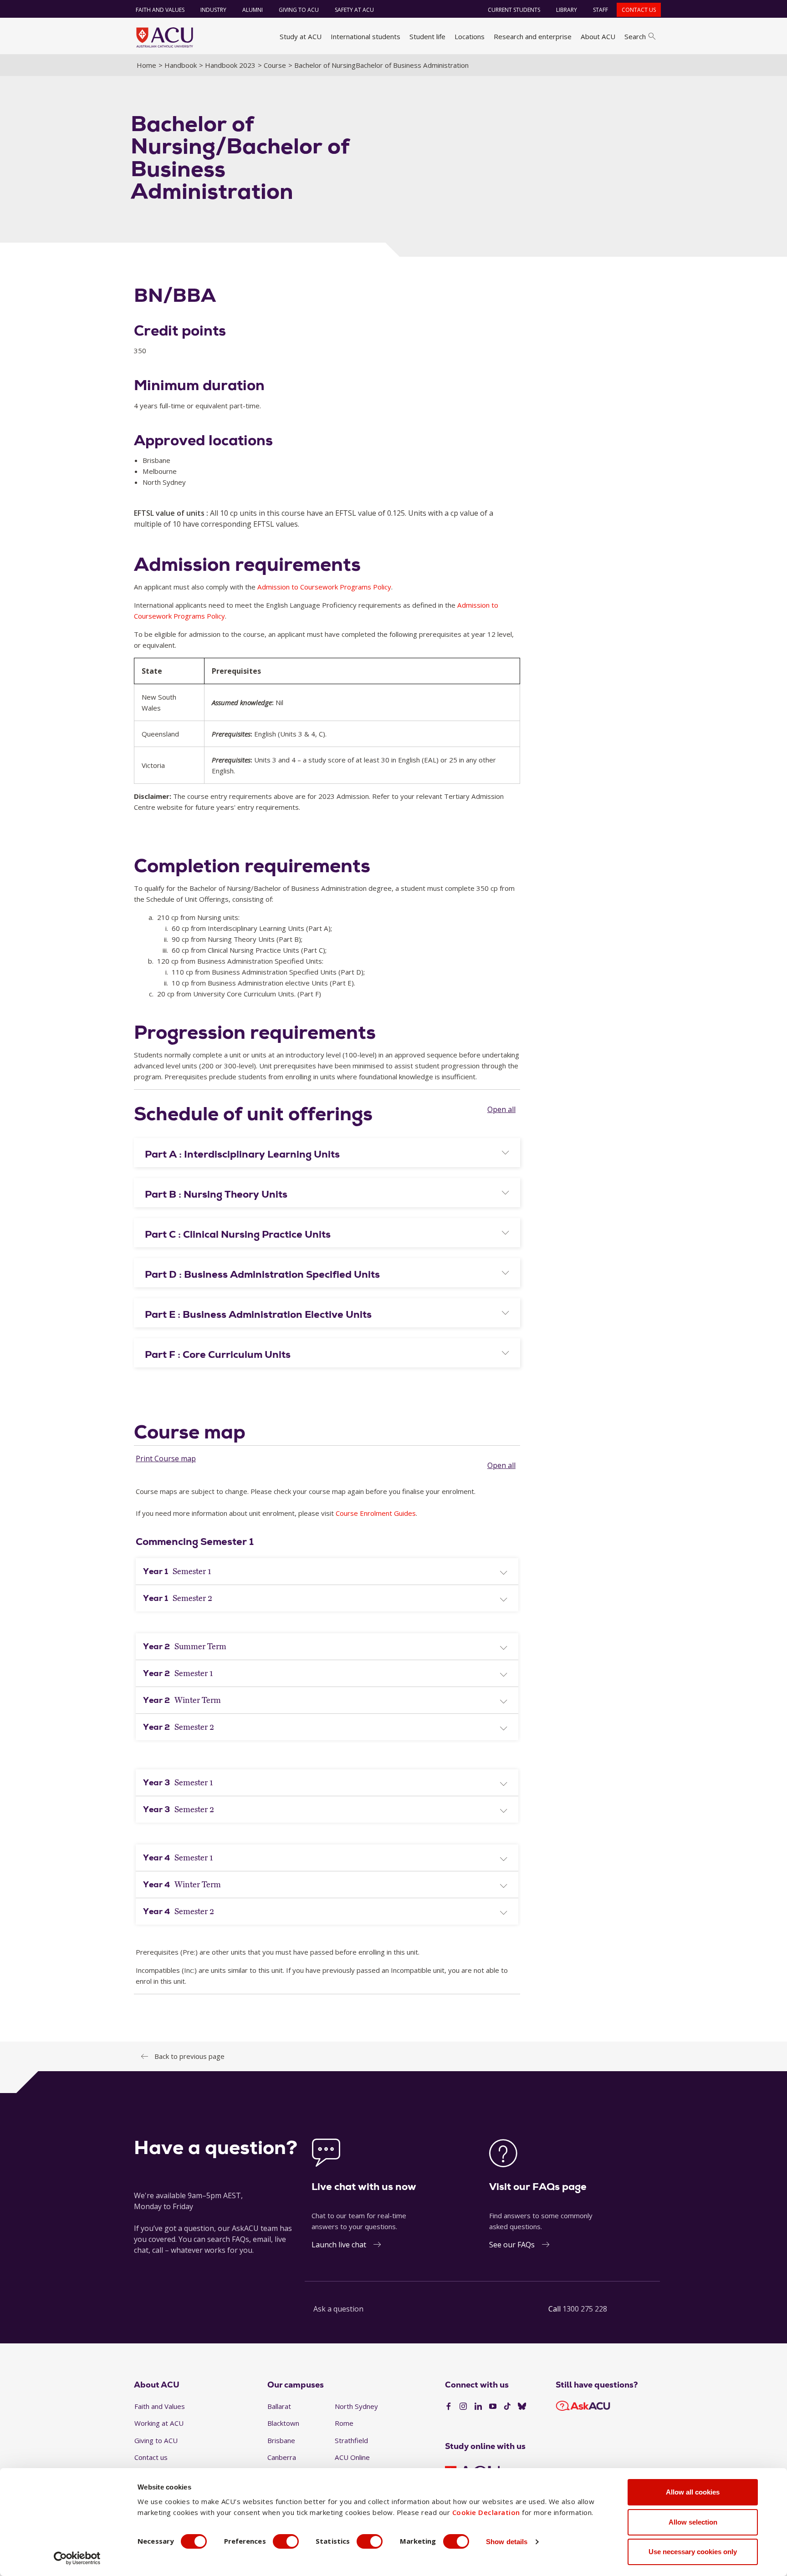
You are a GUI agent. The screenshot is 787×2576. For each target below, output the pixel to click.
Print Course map (166, 1458)
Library (567, 10)
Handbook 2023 (230, 65)
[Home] (165, 37)
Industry (213, 10)
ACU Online (352, 2457)
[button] (327, 1154)
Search (635, 36)
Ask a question (338, 2309)
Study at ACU (301, 36)
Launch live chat (339, 2245)
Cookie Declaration (486, 2512)
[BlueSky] (522, 2407)
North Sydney (356, 2406)
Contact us (639, 10)
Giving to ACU (299, 10)
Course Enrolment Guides (376, 1513)
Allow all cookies (693, 2492)
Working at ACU (159, 2423)
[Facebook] (449, 2407)
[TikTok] (507, 2407)
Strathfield (351, 2440)
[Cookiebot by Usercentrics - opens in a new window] (77, 2558)
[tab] (327, 1153)
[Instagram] (463, 2407)
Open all (501, 1109)
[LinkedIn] (478, 2407)
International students (365, 36)
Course (275, 65)
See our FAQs (512, 2245)
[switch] (286, 2541)
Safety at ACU (354, 10)
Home (146, 65)
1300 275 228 (585, 2309)
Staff (600, 10)
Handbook (181, 65)
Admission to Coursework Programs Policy (324, 587)
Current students (514, 10)
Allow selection (693, 2522)
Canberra (282, 2457)
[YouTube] (493, 2407)
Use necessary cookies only (693, 2552)
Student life (427, 36)
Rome (344, 2423)
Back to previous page (189, 2056)
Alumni (253, 10)
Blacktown (283, 2423)
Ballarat (279, 2406)
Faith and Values (160, 10)
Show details (507, 2542)
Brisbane (281, 2440)
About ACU (598, 36)
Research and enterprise (533, 36)
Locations (470, 36)
